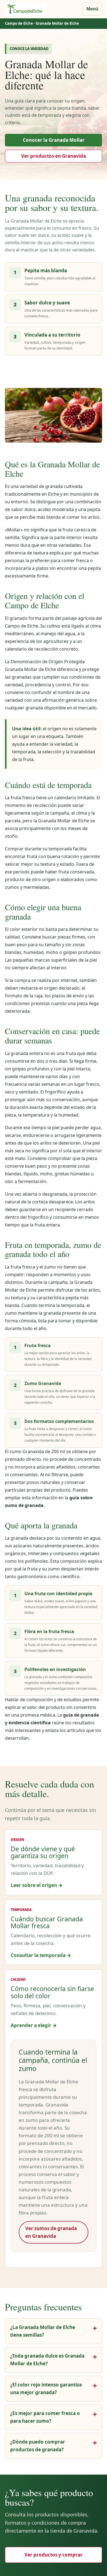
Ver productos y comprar (54, 2555)
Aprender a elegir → (34, 2025)
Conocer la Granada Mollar (54, 140)
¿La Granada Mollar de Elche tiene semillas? (43, 2331)
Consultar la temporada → (41, 1955)
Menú (92, 9)
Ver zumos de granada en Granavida (51, 2232)
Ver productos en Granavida (54, 156)
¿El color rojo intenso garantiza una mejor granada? (46, 2388)
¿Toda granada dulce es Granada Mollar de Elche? (47, 2360)
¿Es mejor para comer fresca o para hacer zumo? (45, 2417)
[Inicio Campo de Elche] (26, 9)
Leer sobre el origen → (37, 1885)
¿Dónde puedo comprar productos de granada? (38, 2446)
